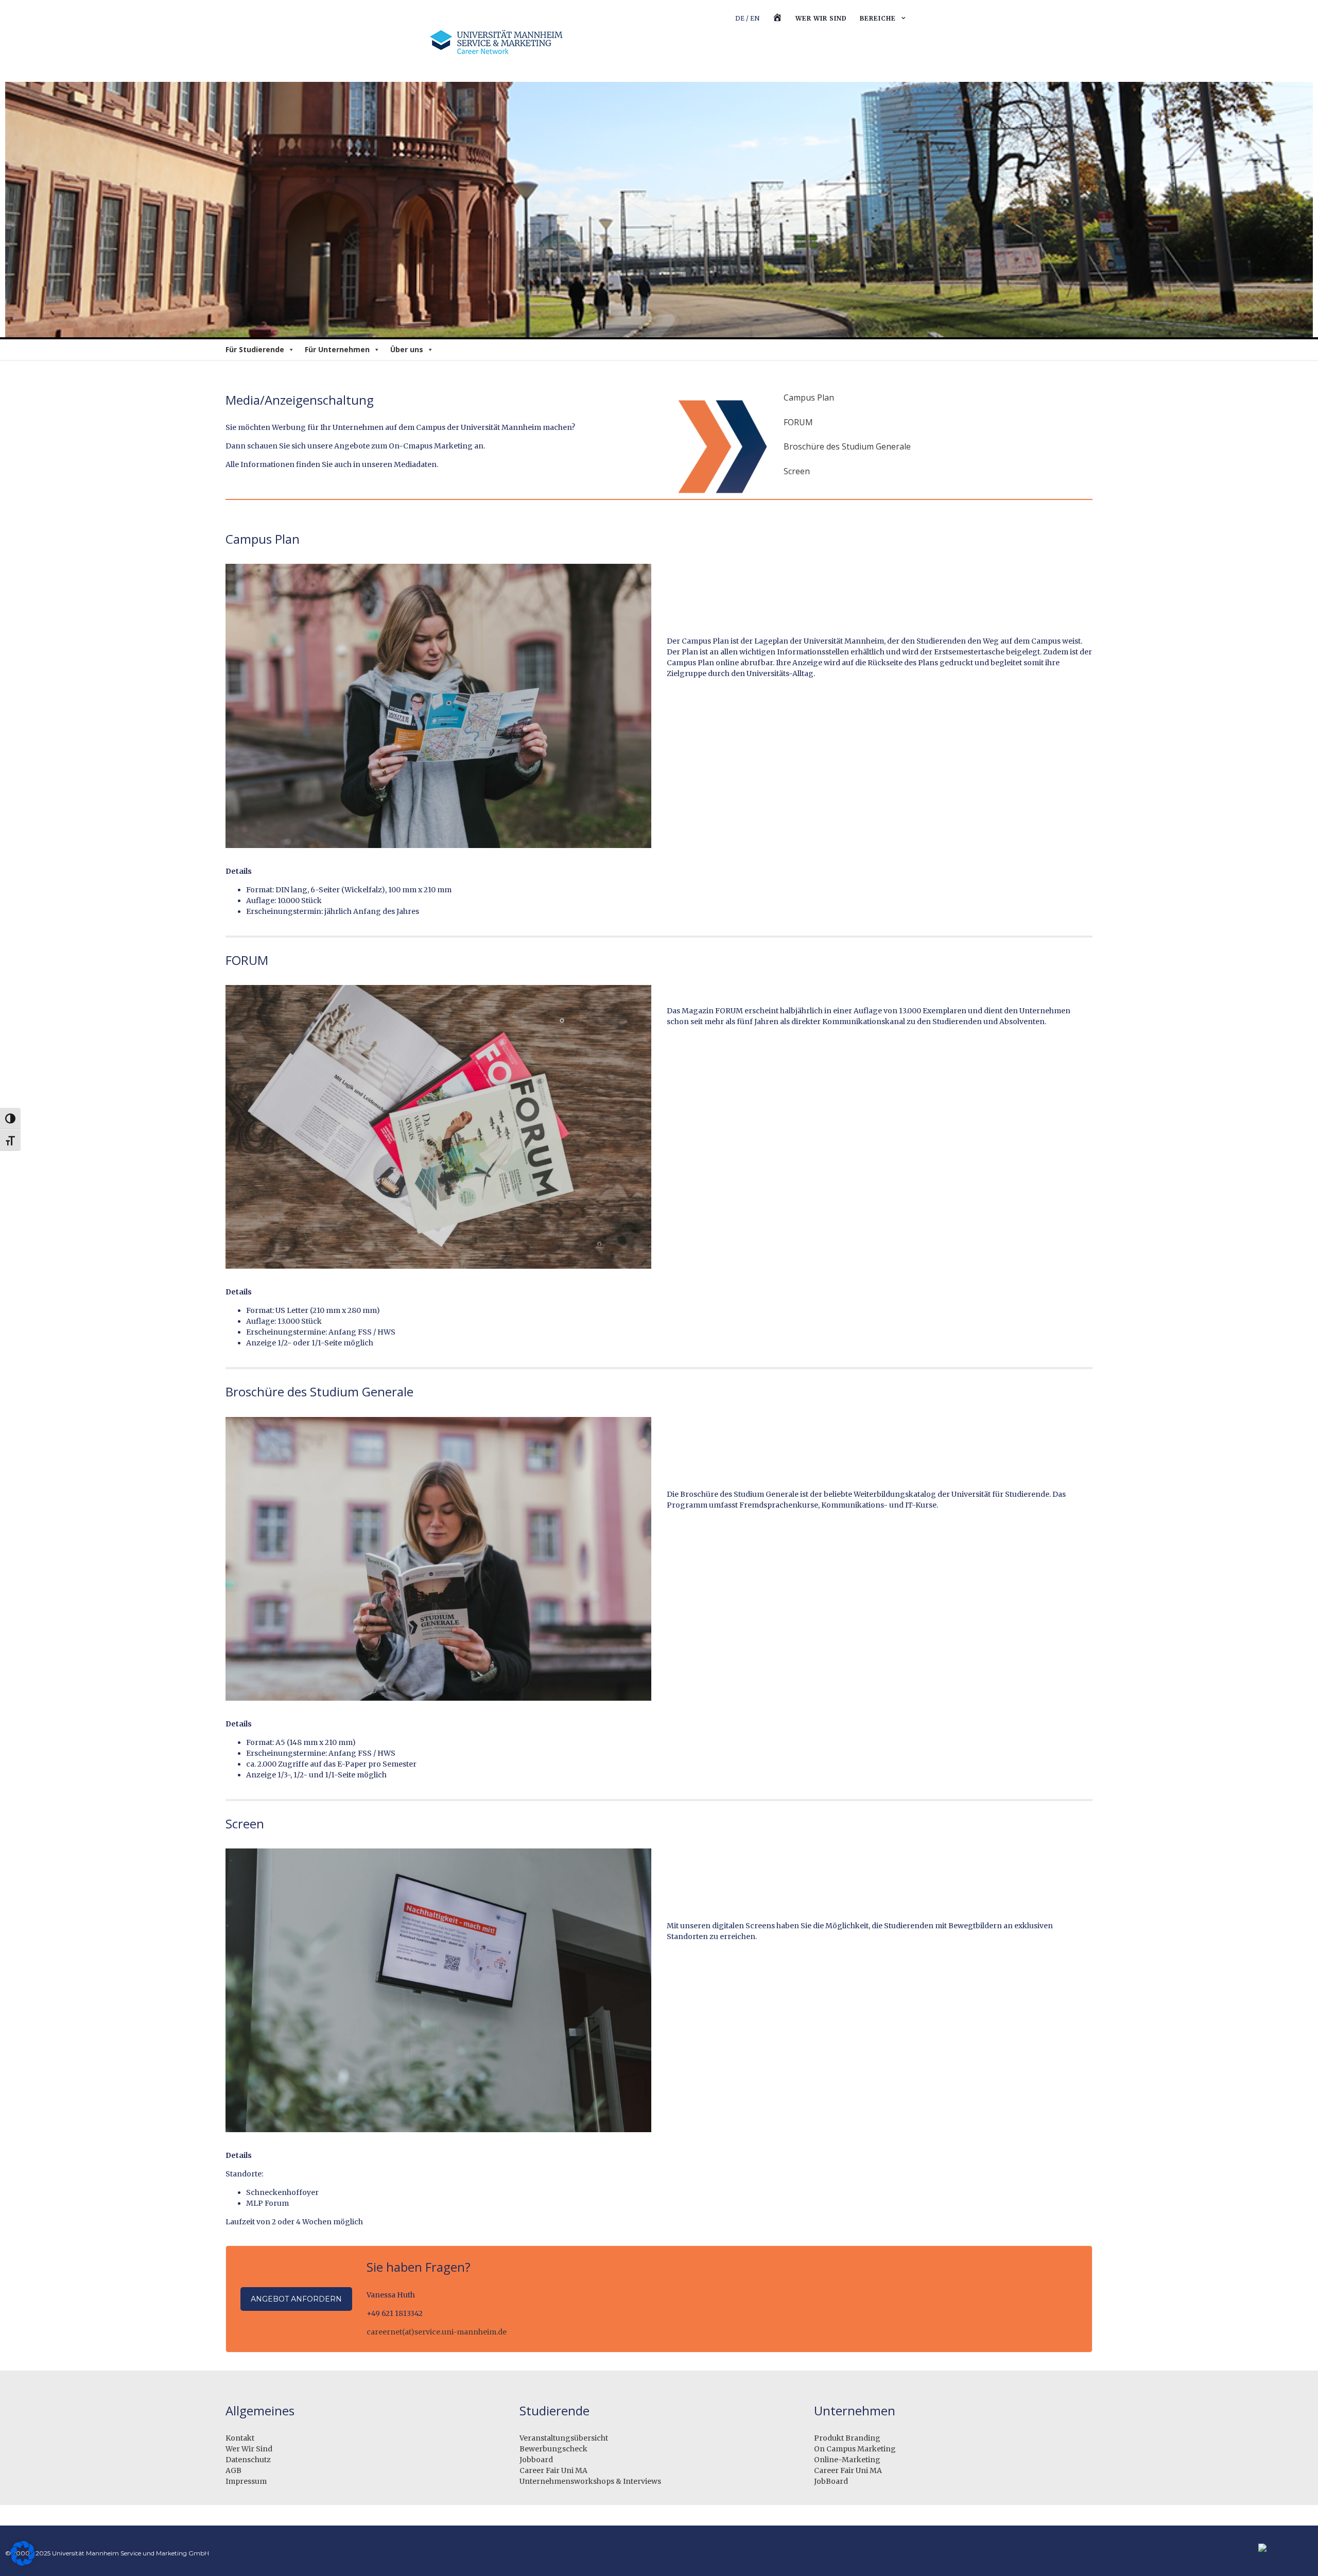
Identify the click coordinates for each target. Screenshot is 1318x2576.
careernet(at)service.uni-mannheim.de (437, 2332)
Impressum (246, 2481)
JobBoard (831, 2481)
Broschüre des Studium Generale (847, 446)
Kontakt (240, 2438)
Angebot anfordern (296, 2299)
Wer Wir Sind (249, 2449)
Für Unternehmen (337, 349)
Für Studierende (255, 349)
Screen (797, 471)
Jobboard (536, 2460)
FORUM (798, 422)
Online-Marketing (847, 2460)
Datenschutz (248, 2460)
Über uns (407, 349)
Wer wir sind (821, 18)
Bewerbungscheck (553, 2449)
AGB (233, 2470)
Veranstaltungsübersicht (564, 2438)
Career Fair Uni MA (553, 2470)
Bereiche (878, 18)
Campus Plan (809, 397)
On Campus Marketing (855, 2449)
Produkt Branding (847, 2438)
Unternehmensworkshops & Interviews (590, 2481)
